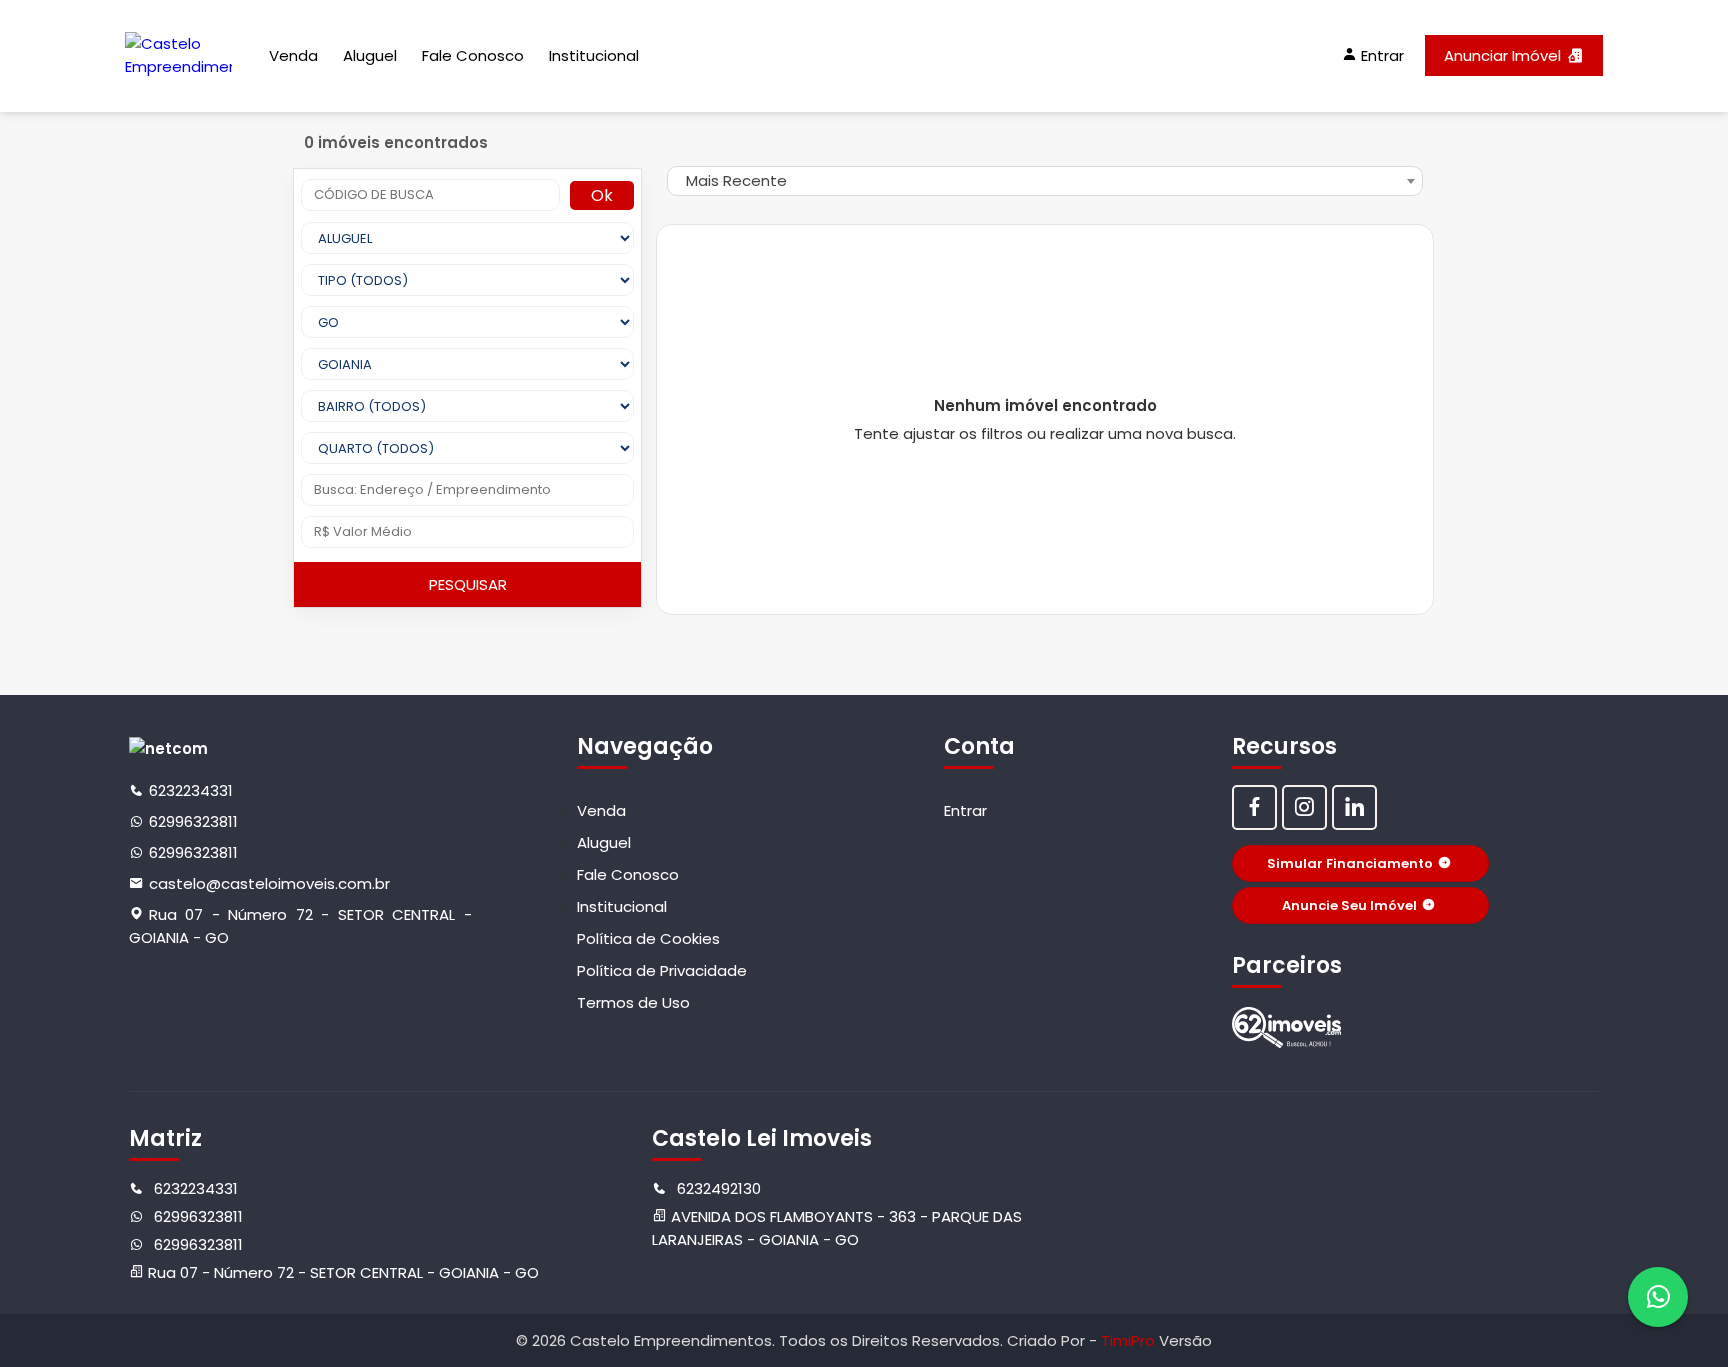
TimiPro (1130, 1340)
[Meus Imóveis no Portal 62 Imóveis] (1287, 1027)
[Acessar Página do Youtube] (1354, 807)
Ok (602, 195)
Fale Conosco (473, 55)
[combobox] (1045, 181)
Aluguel (370, 55)
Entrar (965, 810)
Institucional (594, 55)
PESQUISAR (468, 584)
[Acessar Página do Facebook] (1254, 807)
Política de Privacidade (662, 970)
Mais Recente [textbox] (736, 180)
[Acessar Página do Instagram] (1304, 807)
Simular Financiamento (1350, 863)
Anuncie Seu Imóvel (1349, 905)
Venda (293, 55)
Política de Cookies (648, 938)
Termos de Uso (633, 1002)
